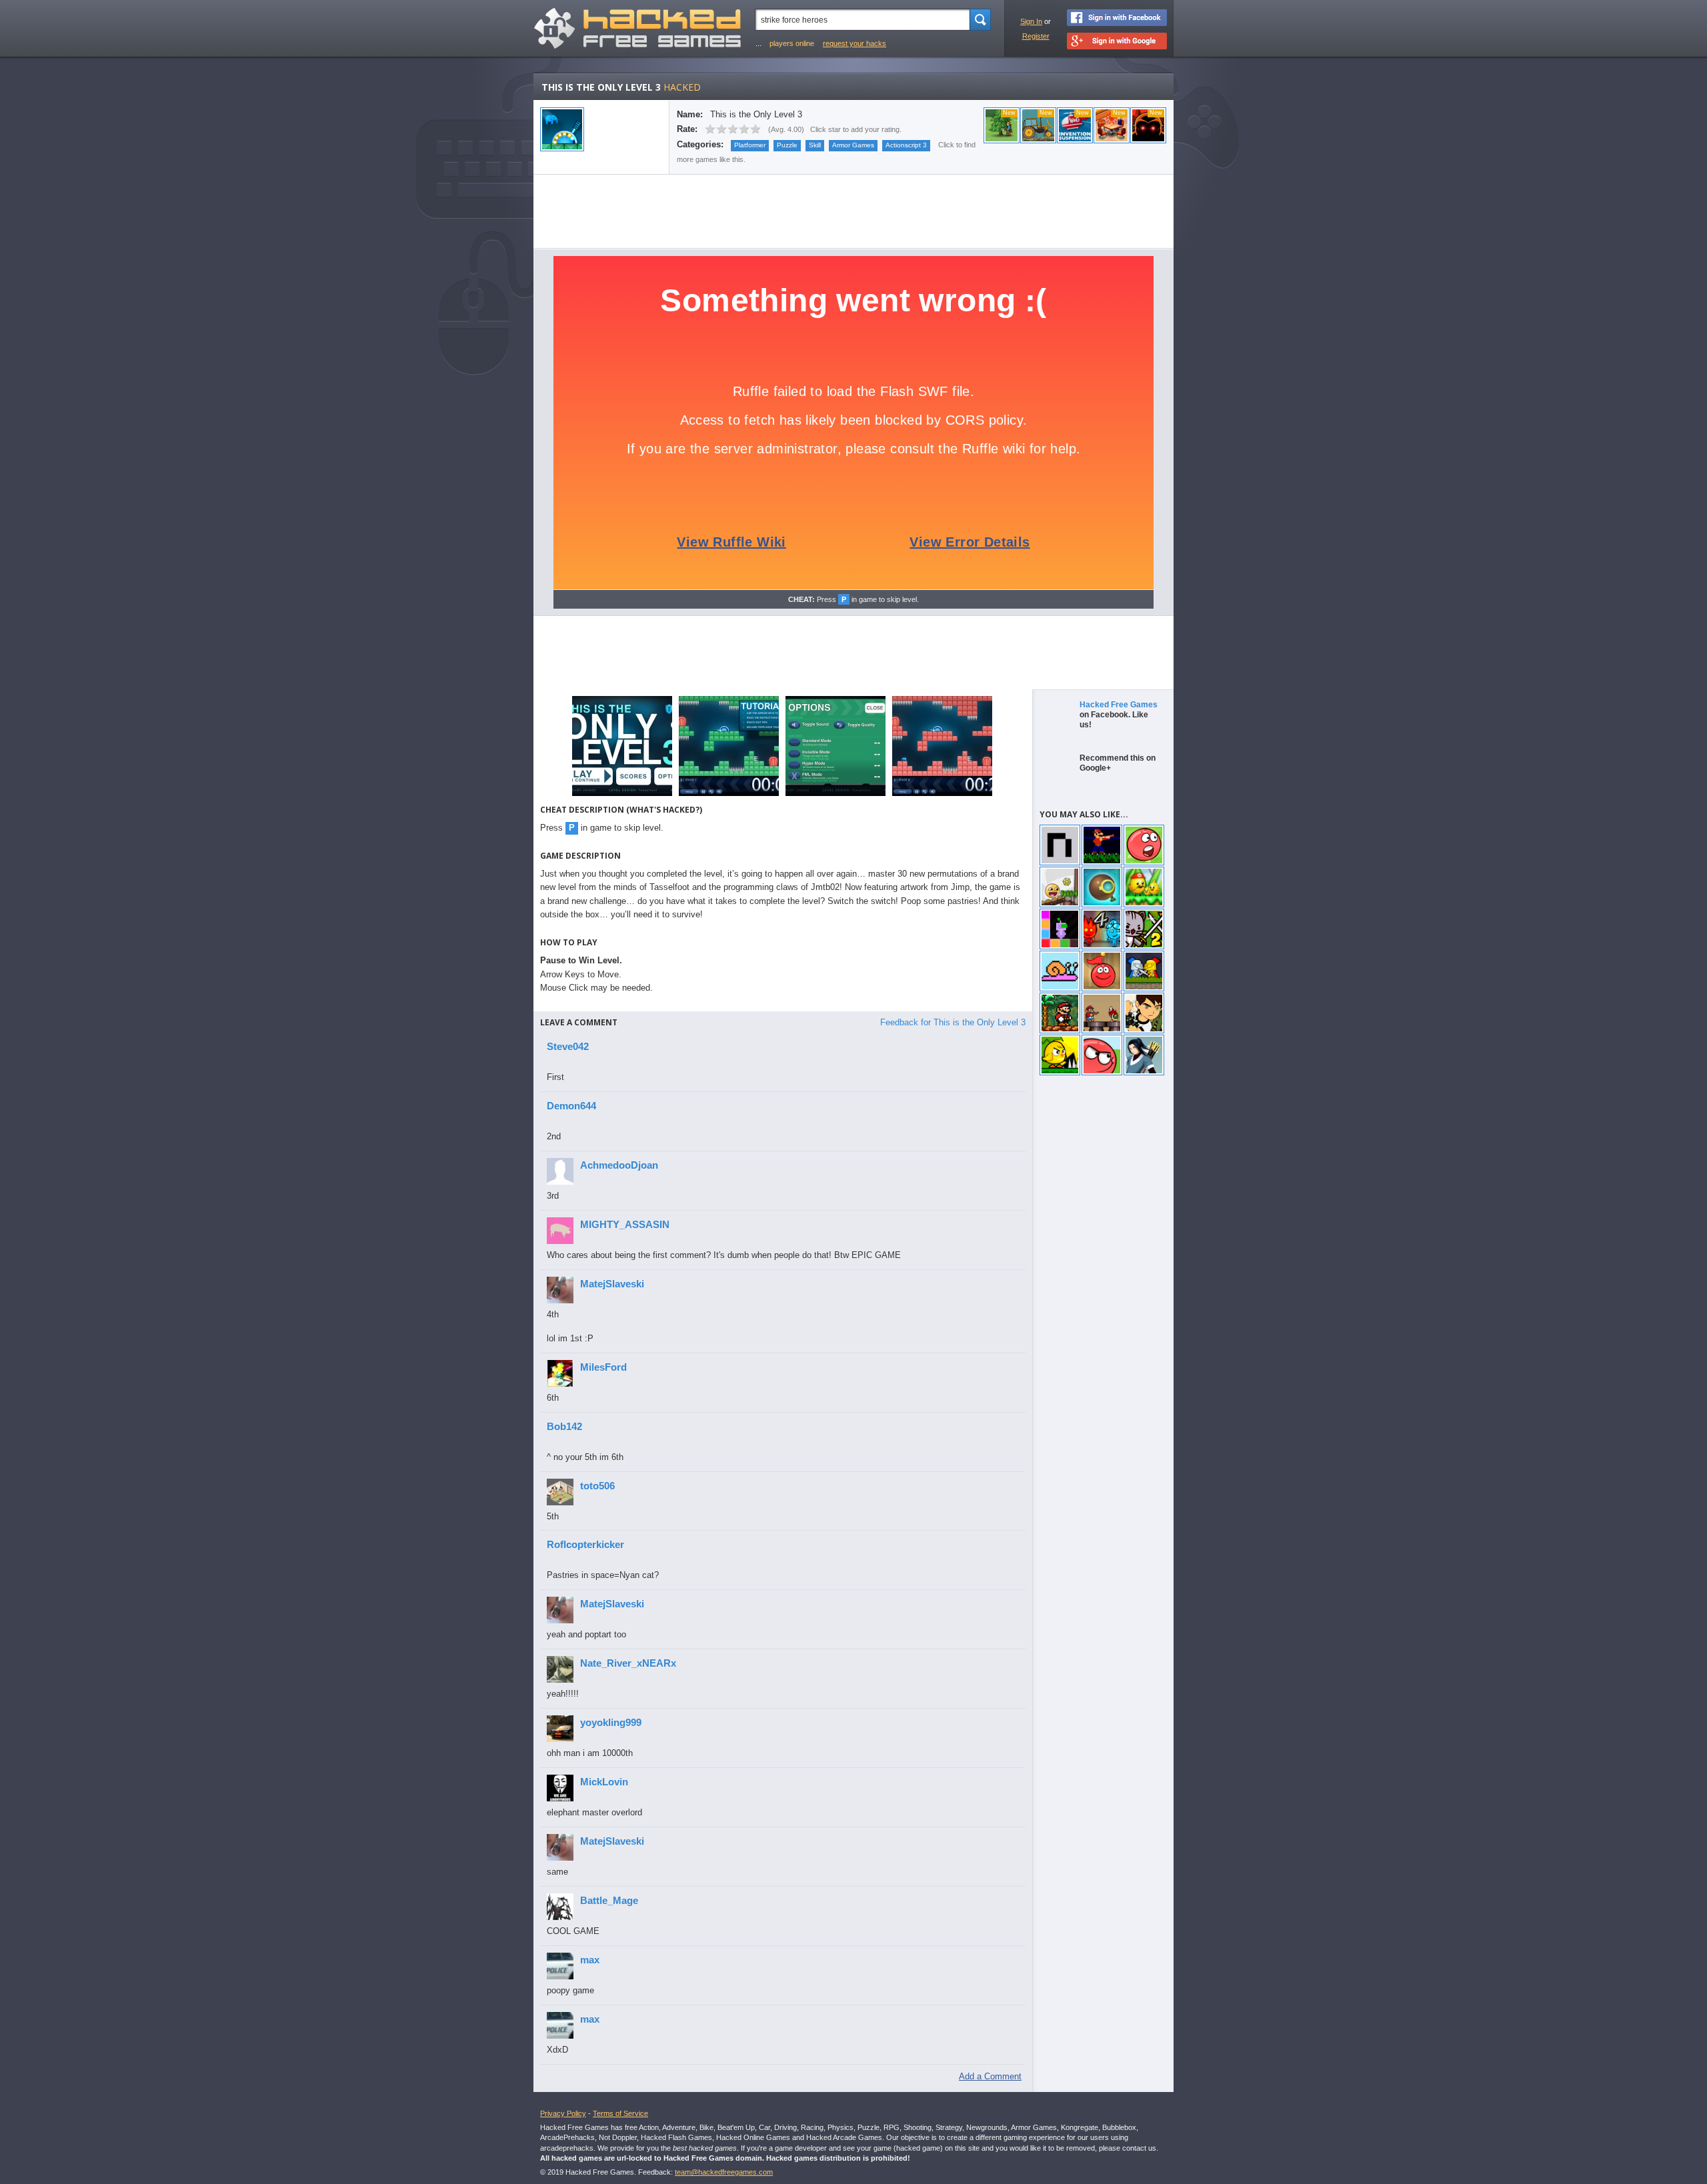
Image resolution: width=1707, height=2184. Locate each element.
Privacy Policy (563, 2113)
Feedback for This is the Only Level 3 (953, 1022)
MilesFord (603, 1367)
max (590, 1960)
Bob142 (564, 1426)
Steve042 (568, 1046)
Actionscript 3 (906, 145)
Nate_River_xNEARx (628, 1663)
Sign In (1031, 21)
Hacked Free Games (1119, 705)
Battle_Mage (609, 1900)
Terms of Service (620, 2113)
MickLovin (604, 1782)
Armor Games (853, 145)
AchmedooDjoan (619, 1165)
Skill (815, 145)
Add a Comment (990, 2076)
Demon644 (571, 1106)
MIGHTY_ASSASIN (625, 1224)
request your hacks (855, 43)
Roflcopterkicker (585, 1544)
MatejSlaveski (612, 1284)
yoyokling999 (611, 1722)
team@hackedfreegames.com (724, 2172)
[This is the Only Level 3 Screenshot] (622, 795)
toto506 (597, 1486)
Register (1036, 36)
